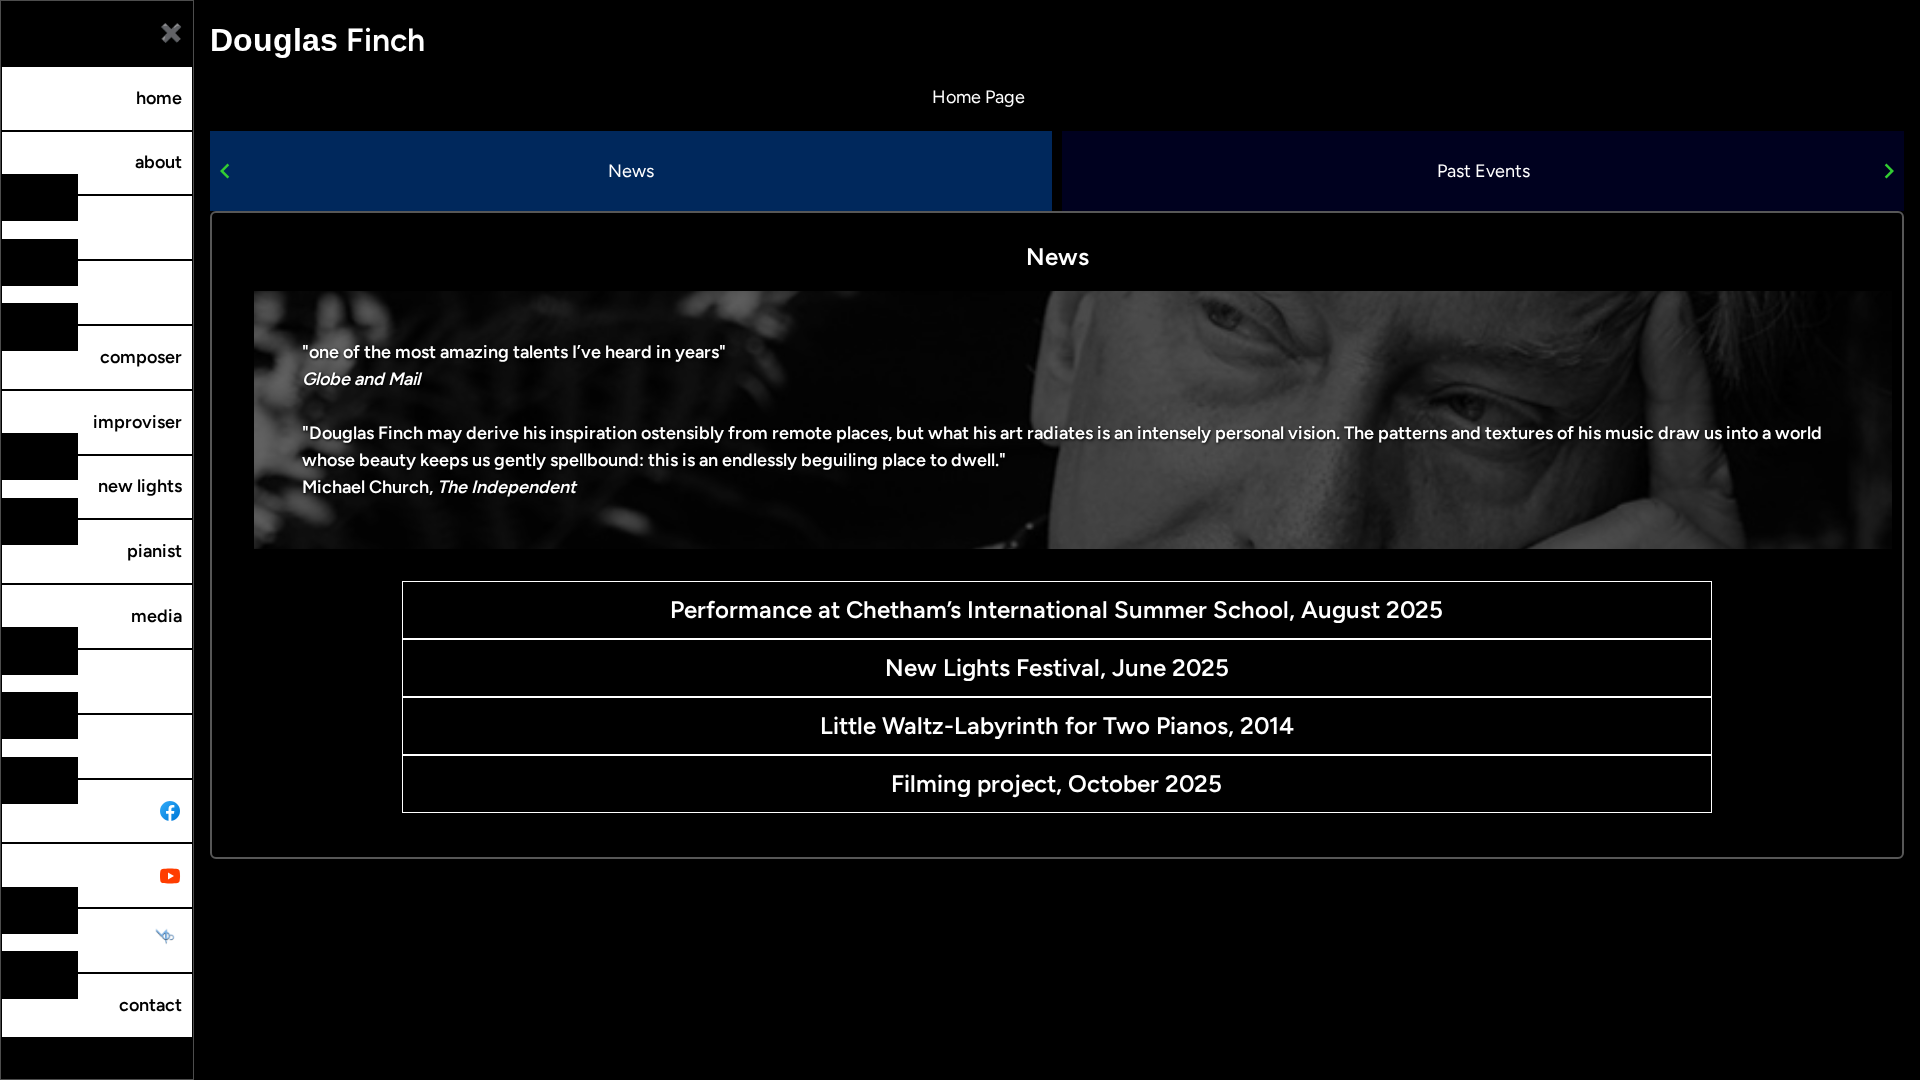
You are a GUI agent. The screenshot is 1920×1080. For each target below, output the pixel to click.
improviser (137, 422)
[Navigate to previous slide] (225, 171)
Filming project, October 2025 (1056, 783)
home (159, 98)
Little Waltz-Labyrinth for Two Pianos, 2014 (1057, 725)
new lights (140, 486)
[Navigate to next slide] (1889, 171)
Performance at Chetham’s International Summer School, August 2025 (1056, 609)
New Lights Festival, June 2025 (1057, 667)
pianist (154, 551)
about (158, 162)
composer (141, 357)
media (156, 616)
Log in (25, 1051)
